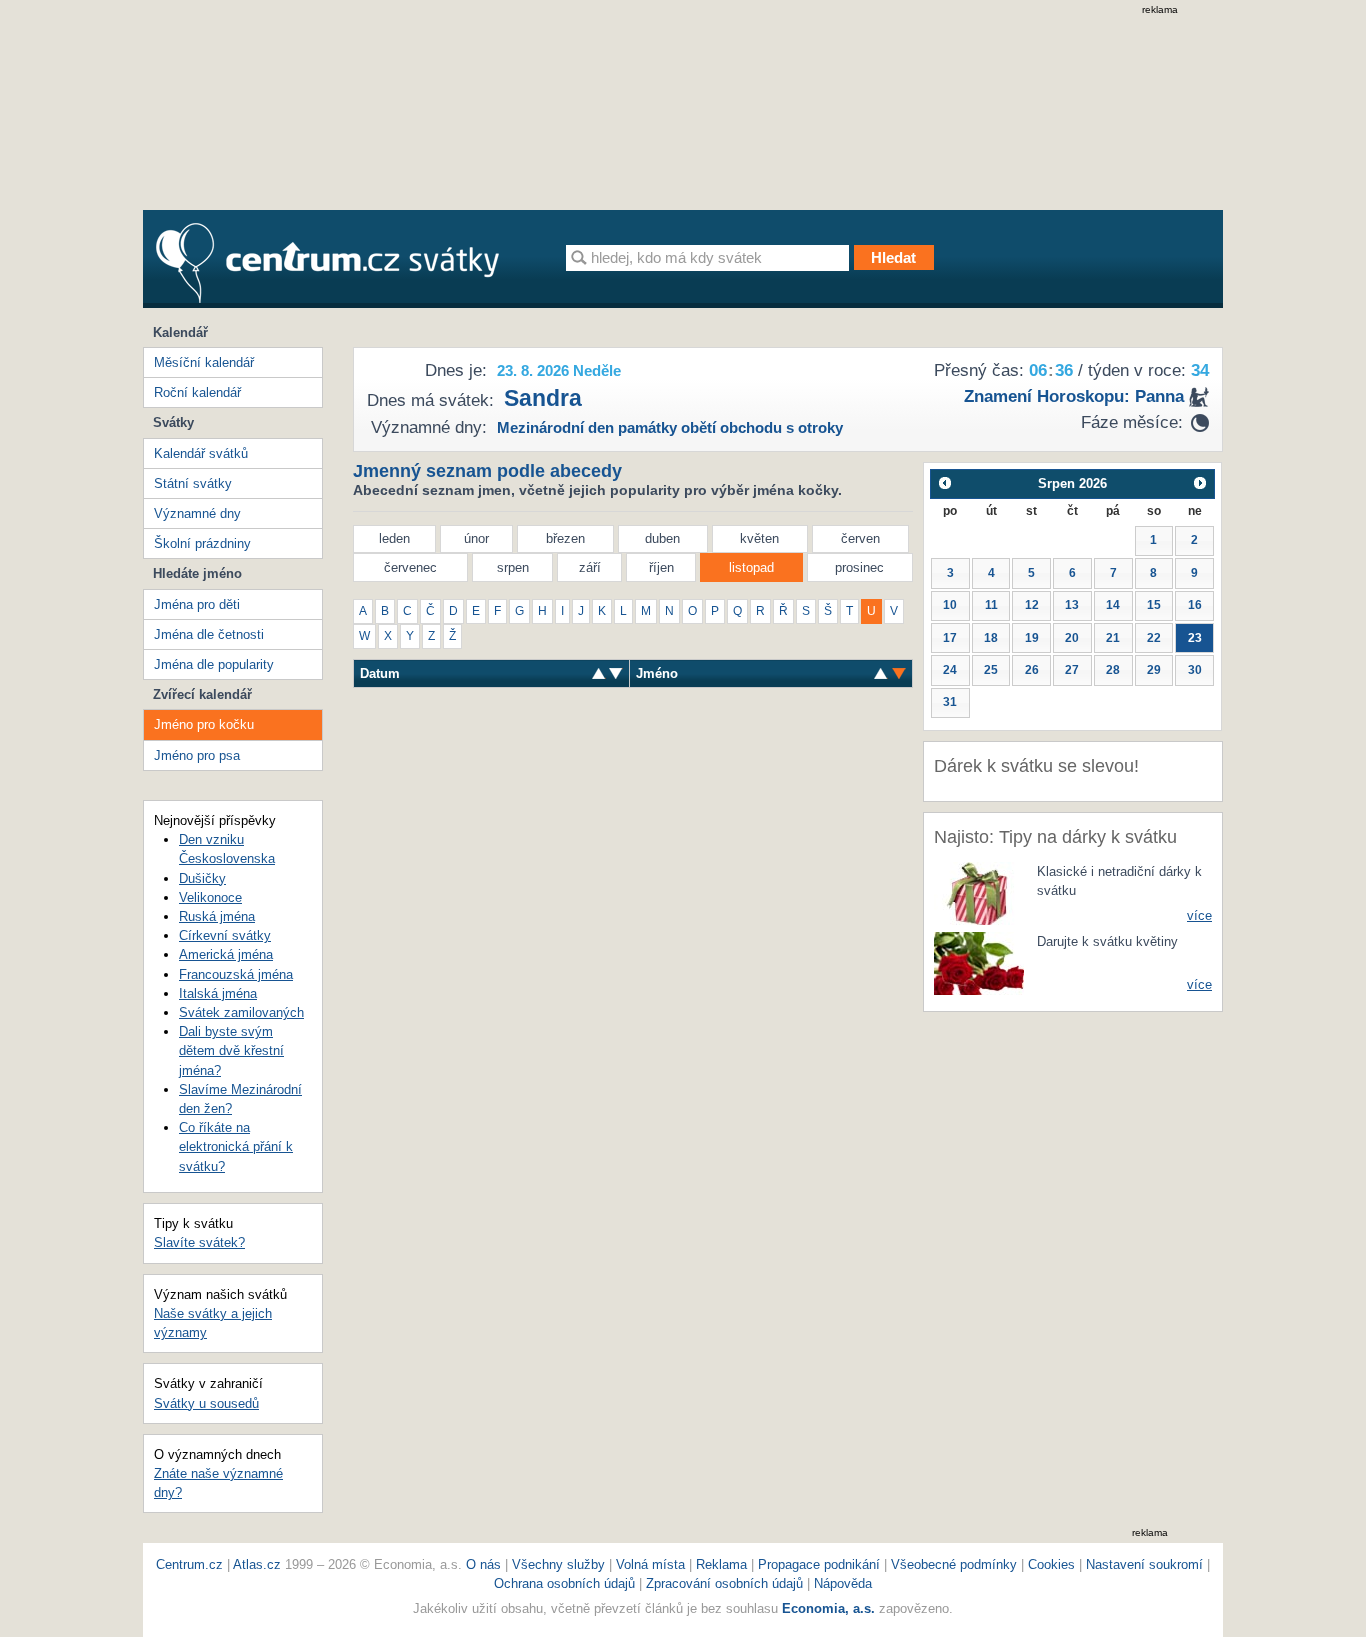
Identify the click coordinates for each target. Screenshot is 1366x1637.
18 (991, 638)
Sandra (543, 398)
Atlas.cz (257, 1564)
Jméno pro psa (197, 755)
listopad (751, 567)
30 (1195, 670)
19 (1032, 638)
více (1199, 915)
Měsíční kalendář (204, 362)
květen (759, 538)
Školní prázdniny (202, 543)
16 (1195, 605)
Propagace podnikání (819, 1564)
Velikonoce (210, 897)
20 (1072, 638)
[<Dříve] (944, 483)
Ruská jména (217, 916)
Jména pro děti (197, 604)
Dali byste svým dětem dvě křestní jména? (231, 1050)
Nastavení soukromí (1144, 1564)
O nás (483, 1564)
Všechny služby (560, 1564)
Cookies (1051, 1564)
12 (1032, 605)
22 (1154, 638)
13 (1072, 605)
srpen (513, 567)
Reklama (723, 1564)
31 (950, 702)
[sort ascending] (616, 673)
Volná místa (650, 1564)
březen (565, 538)
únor (476, 538)
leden (394, 538)
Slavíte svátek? (199, 1242)
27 (1072, 670)
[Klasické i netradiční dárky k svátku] (979, 892)
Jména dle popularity (214, 664)
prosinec (859, 567)
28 (1113, 670)
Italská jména (218, 993)
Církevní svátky (225, 935)
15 (1154, 605)
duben (662, 538)
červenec (410, 567)
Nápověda (843, 1583)
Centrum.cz (189, 1564)
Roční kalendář (197, 392)
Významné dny (197, 513)
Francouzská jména (236, 974)
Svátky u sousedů (206, 1403)
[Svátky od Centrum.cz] (327, 263)
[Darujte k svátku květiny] (979, 961)
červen (860, 538)
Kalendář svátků (201, 453)
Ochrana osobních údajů (564, 1583)
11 (991, 605)
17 (950, 638)
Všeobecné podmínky (954, 1564)
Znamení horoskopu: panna (1074, 396)
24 (950, 670)
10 (950, 605)
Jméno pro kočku (204, 724)
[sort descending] (599, 673)
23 (1195, 638)
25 (991, 670)
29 (1154, 670)
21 (1113, 638)
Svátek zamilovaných (241, 1012)
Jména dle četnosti (209, 634)
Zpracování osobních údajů (724, 1583)
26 (1032, 670)
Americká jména (226, 954)
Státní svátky (193, 483)
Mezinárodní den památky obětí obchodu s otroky (670, 427)
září (590, 567)
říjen (661, 567)
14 (1113, 605)
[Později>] (1200, 483)
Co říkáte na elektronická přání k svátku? (236, 1146)
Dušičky (202, 878)
